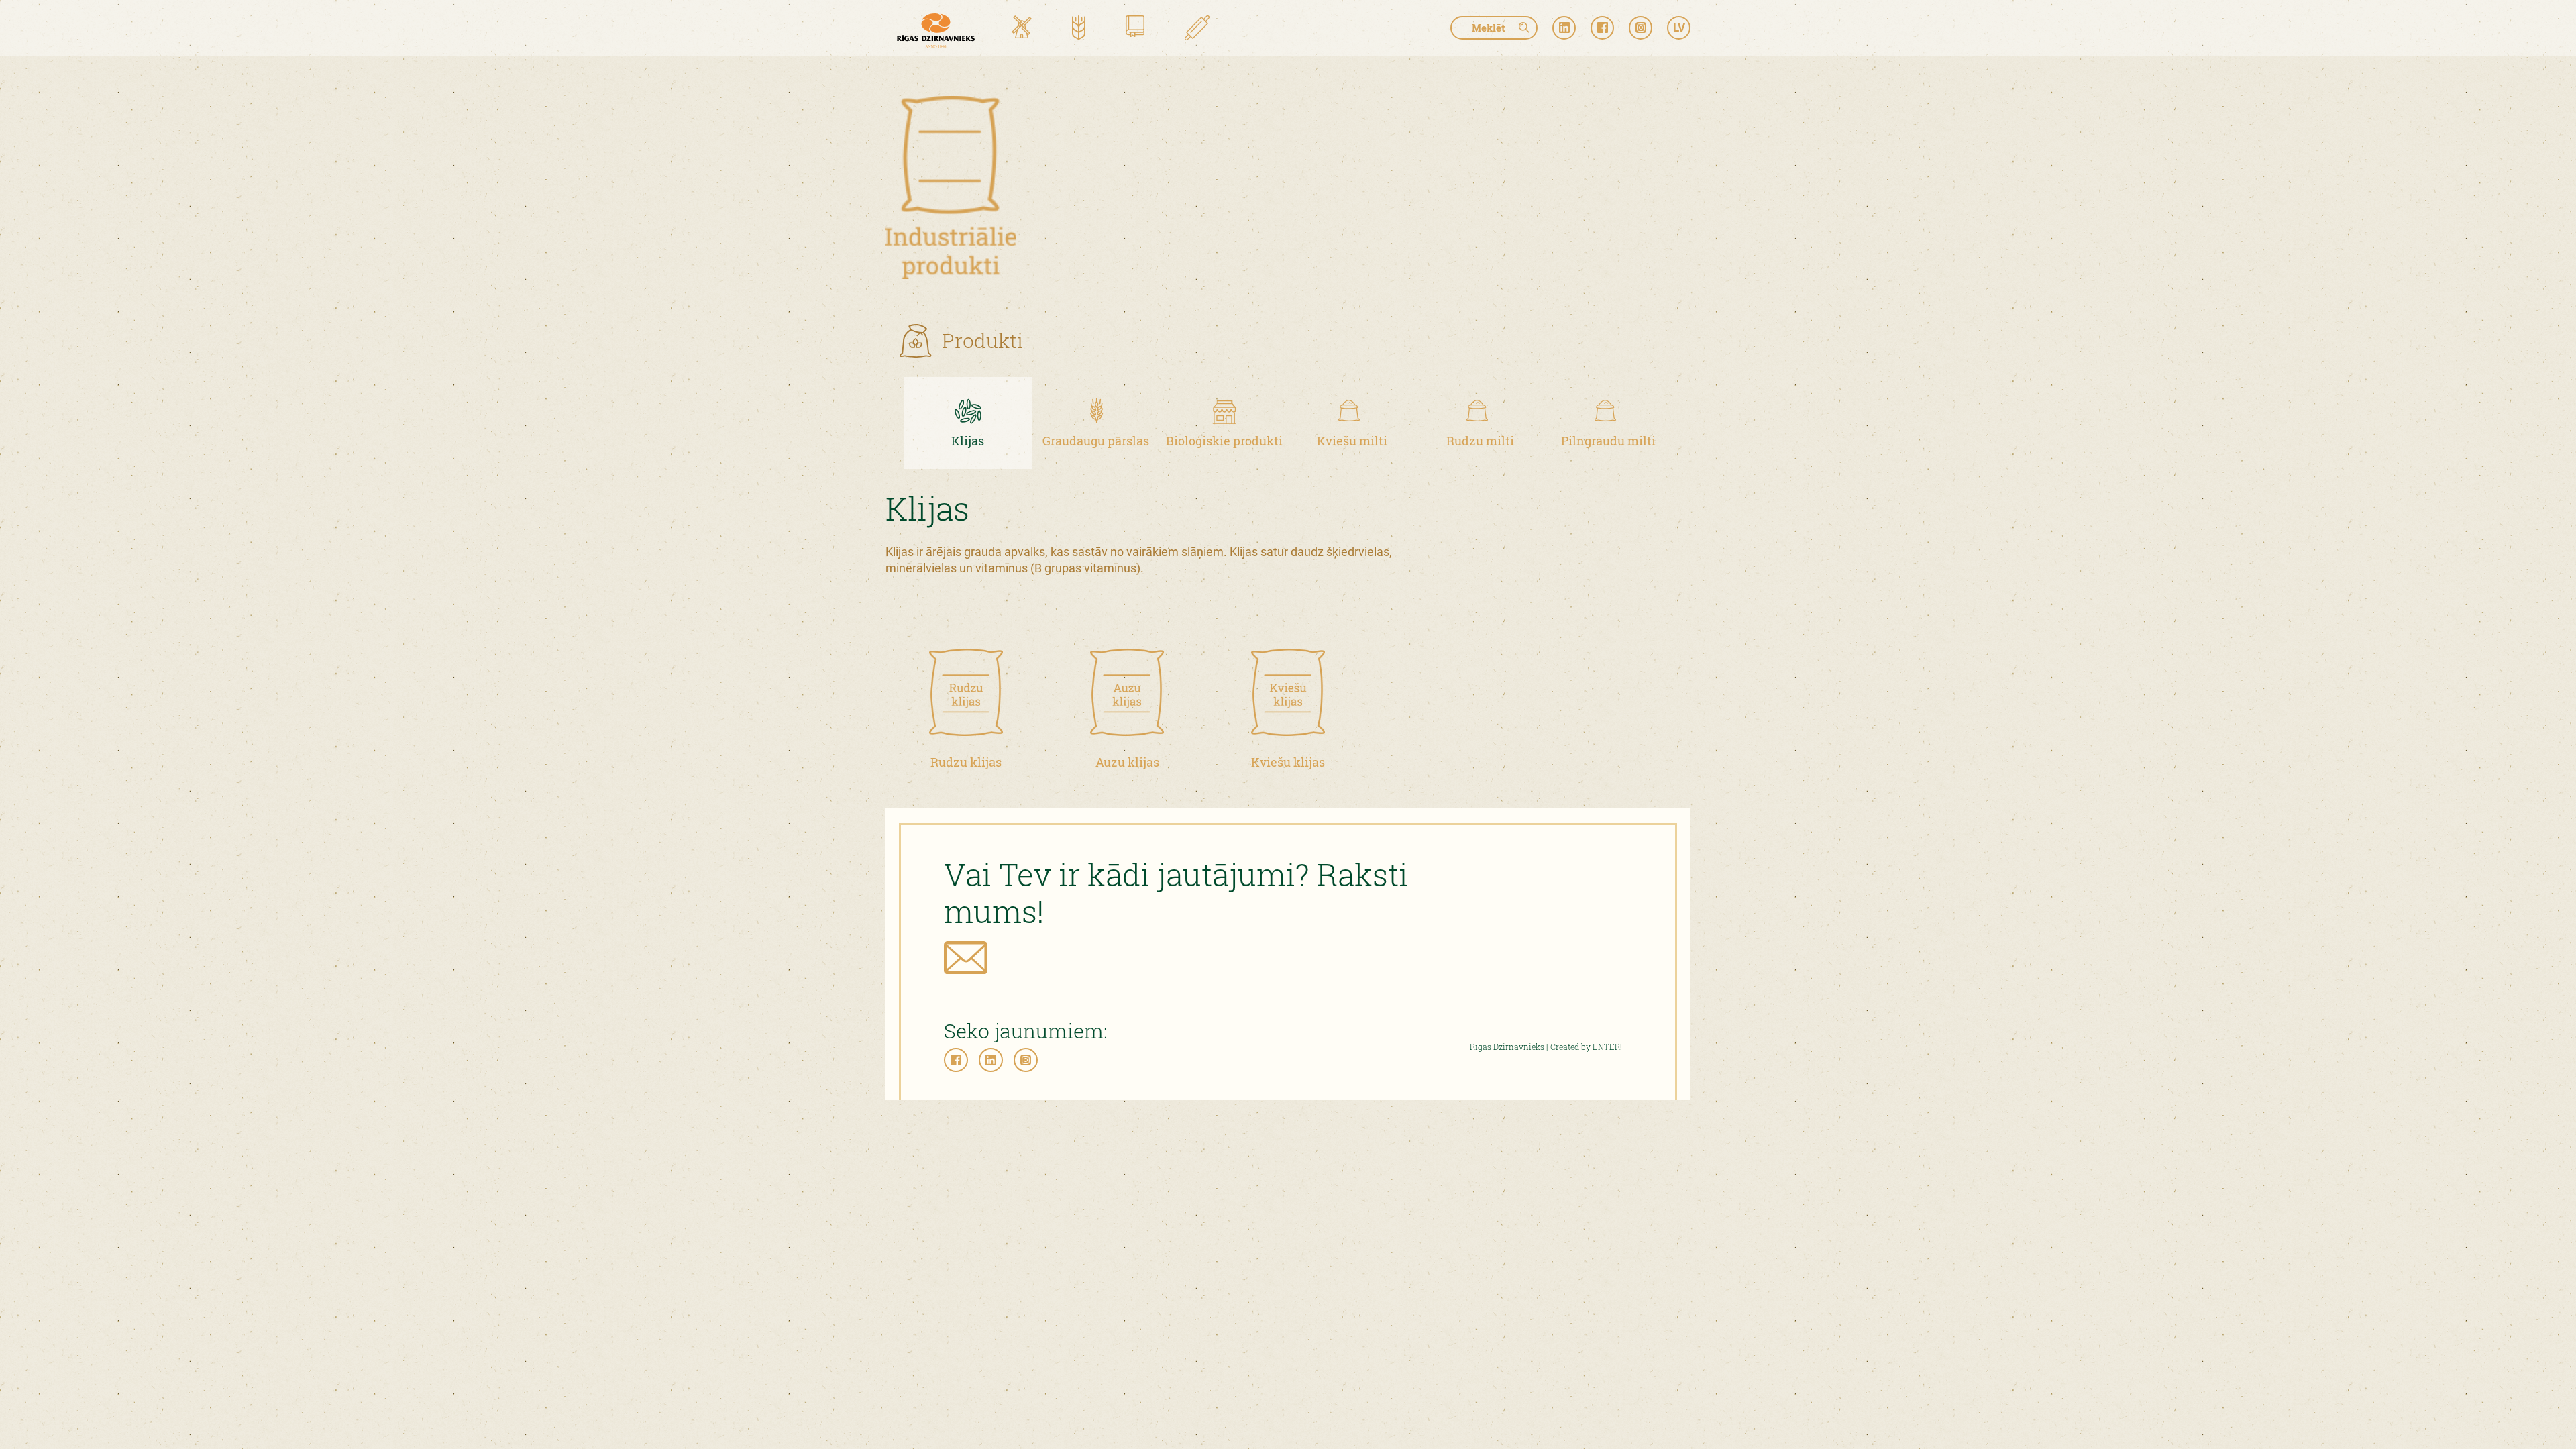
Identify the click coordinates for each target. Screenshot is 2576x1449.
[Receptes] (1197, 29)
